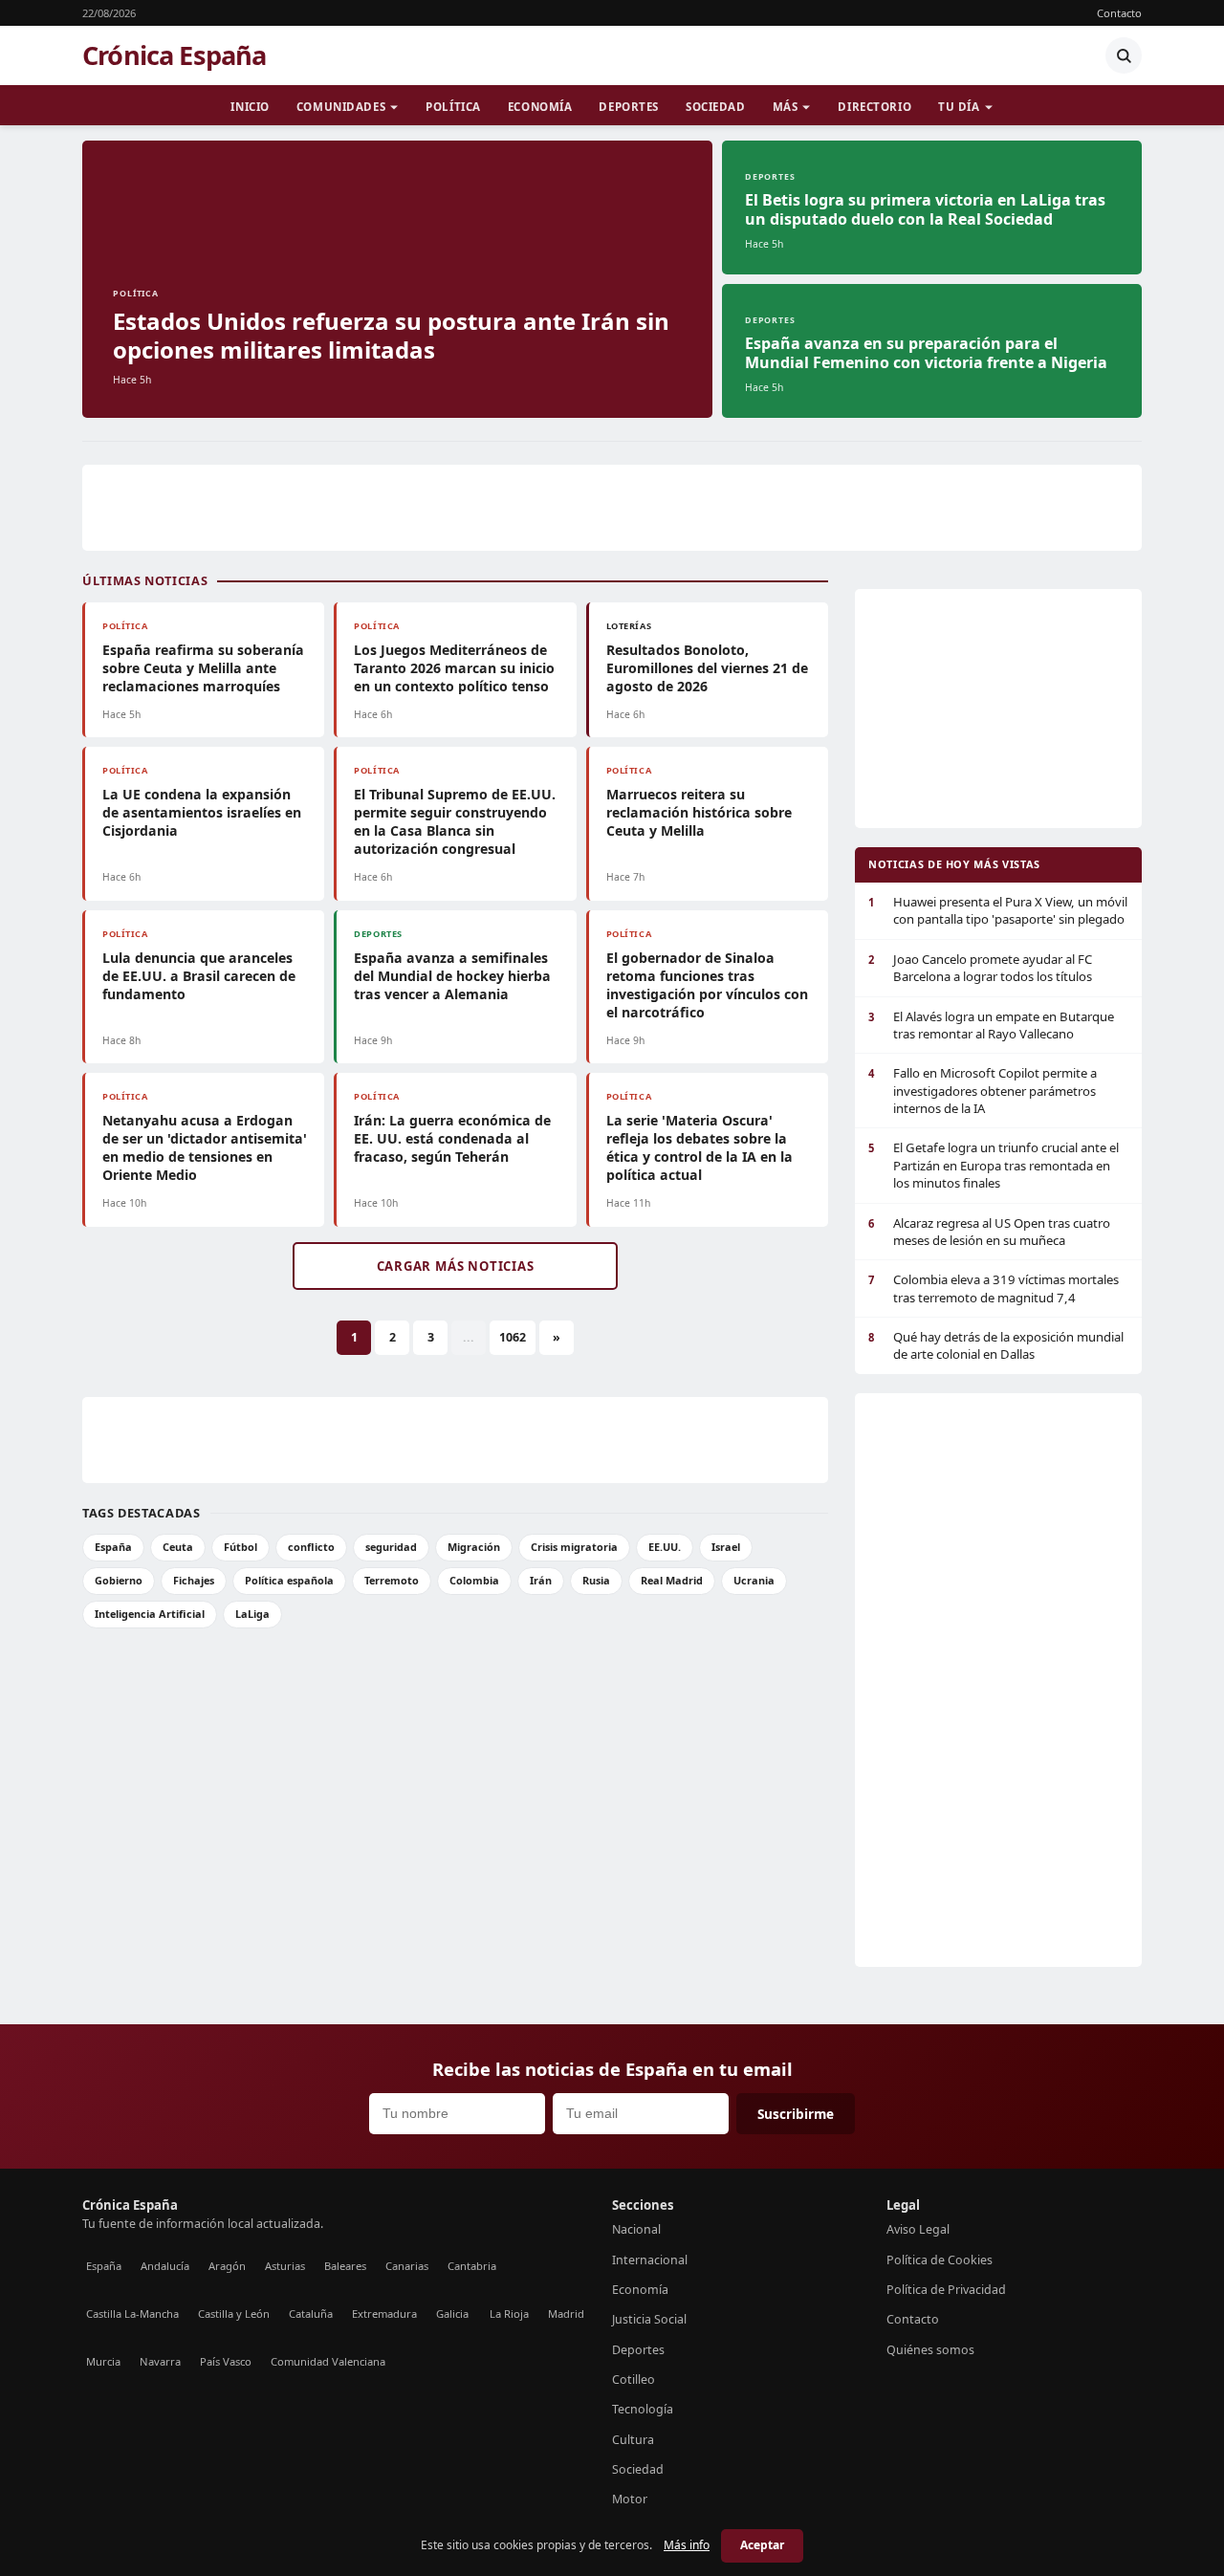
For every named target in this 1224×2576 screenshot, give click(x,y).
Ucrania (754, 1580)
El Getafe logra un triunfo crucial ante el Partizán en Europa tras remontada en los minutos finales (994, 1165)
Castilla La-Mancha (132, 2314)
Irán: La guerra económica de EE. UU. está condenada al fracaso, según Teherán (452, 1138)
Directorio (874, 107)
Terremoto (392, 1580)
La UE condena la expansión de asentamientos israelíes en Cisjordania (202, 812)
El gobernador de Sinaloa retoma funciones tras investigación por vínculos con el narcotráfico (707, 985)
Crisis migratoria (574, 1547)
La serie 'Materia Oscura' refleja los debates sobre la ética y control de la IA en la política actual (699, 1147)
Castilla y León (234, 2314)
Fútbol (240, 1547)
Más (786, 107)
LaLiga (252, 1614)
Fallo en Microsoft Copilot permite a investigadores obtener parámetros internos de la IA (983, 1091)
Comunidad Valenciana (328, 2361)
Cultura (633, 2440)
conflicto (311, 1547)
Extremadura (384, 2314)
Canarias (407, 2266)
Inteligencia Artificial (150, 1614)
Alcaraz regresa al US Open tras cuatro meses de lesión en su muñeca (989, 1232)
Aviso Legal (918, 2229)
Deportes (629, 107)
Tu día (959, 107)
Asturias (285, 2266)
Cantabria (472, 2266)
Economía (540, 107)
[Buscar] (1124, 55)
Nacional (636, 2229)
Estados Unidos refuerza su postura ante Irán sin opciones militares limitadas (391, 335)
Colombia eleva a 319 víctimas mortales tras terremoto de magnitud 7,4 (994, 1288)
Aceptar (762, 2545)
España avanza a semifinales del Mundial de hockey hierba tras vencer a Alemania (452, 976)
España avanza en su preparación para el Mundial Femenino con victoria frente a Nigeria (926, 353)
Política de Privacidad (946, 2290)
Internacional (650, 2260)
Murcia (103, 2361)
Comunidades (341, 107)
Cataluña (311, 2314)
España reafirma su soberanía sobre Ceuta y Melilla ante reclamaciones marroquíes (203, 668)
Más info (687, 2545)
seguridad (391, 1547)
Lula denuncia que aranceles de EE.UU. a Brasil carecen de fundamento (199, 976)
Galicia (452, 2314)
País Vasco (226, 2361)
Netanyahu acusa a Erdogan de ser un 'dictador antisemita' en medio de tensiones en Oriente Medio (205, 1147)
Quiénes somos (930, 2350)
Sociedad (716, 107)
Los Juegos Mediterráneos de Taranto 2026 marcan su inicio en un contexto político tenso (454, 668)
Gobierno (119, 1580)
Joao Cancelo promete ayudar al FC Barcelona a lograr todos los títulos (980, 968)
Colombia (474, 1580)
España (113, 1547)
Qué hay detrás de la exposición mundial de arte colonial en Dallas (996, 1345)
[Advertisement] (612, 508)
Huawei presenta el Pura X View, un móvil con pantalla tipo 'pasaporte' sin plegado (998, 910)
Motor (630, 2499)
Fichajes (194, 1580)
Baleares (345, 2266)
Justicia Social (649, 2319)
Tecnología (643, 2409)
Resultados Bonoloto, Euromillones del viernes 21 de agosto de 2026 (707, 668)
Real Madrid (672, 1580)
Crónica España (175, 55)
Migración (474, 1547)
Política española (289, 1580)
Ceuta (178, 1547)
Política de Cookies (940, 2260)
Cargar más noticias (456, 1266)
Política (453, 107)
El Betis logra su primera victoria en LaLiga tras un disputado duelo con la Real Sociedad (925, 209)
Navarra (160, 2361)
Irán (541, 1580)
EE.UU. (665, 1547)
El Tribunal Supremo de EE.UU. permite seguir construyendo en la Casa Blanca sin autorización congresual (455, 821)
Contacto (1119, 13)
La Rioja (509, 2314)
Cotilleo (634, 2380)
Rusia (596, 1580)
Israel (726, 1547)
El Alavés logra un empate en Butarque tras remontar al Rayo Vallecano (991, 1025)
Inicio (250, 107)
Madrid (566, 2314)
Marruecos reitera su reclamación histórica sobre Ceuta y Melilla (699, 812)
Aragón (227, 2266)
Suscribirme (796, 2114)
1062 (513, 1337)
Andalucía (165, 2266)
